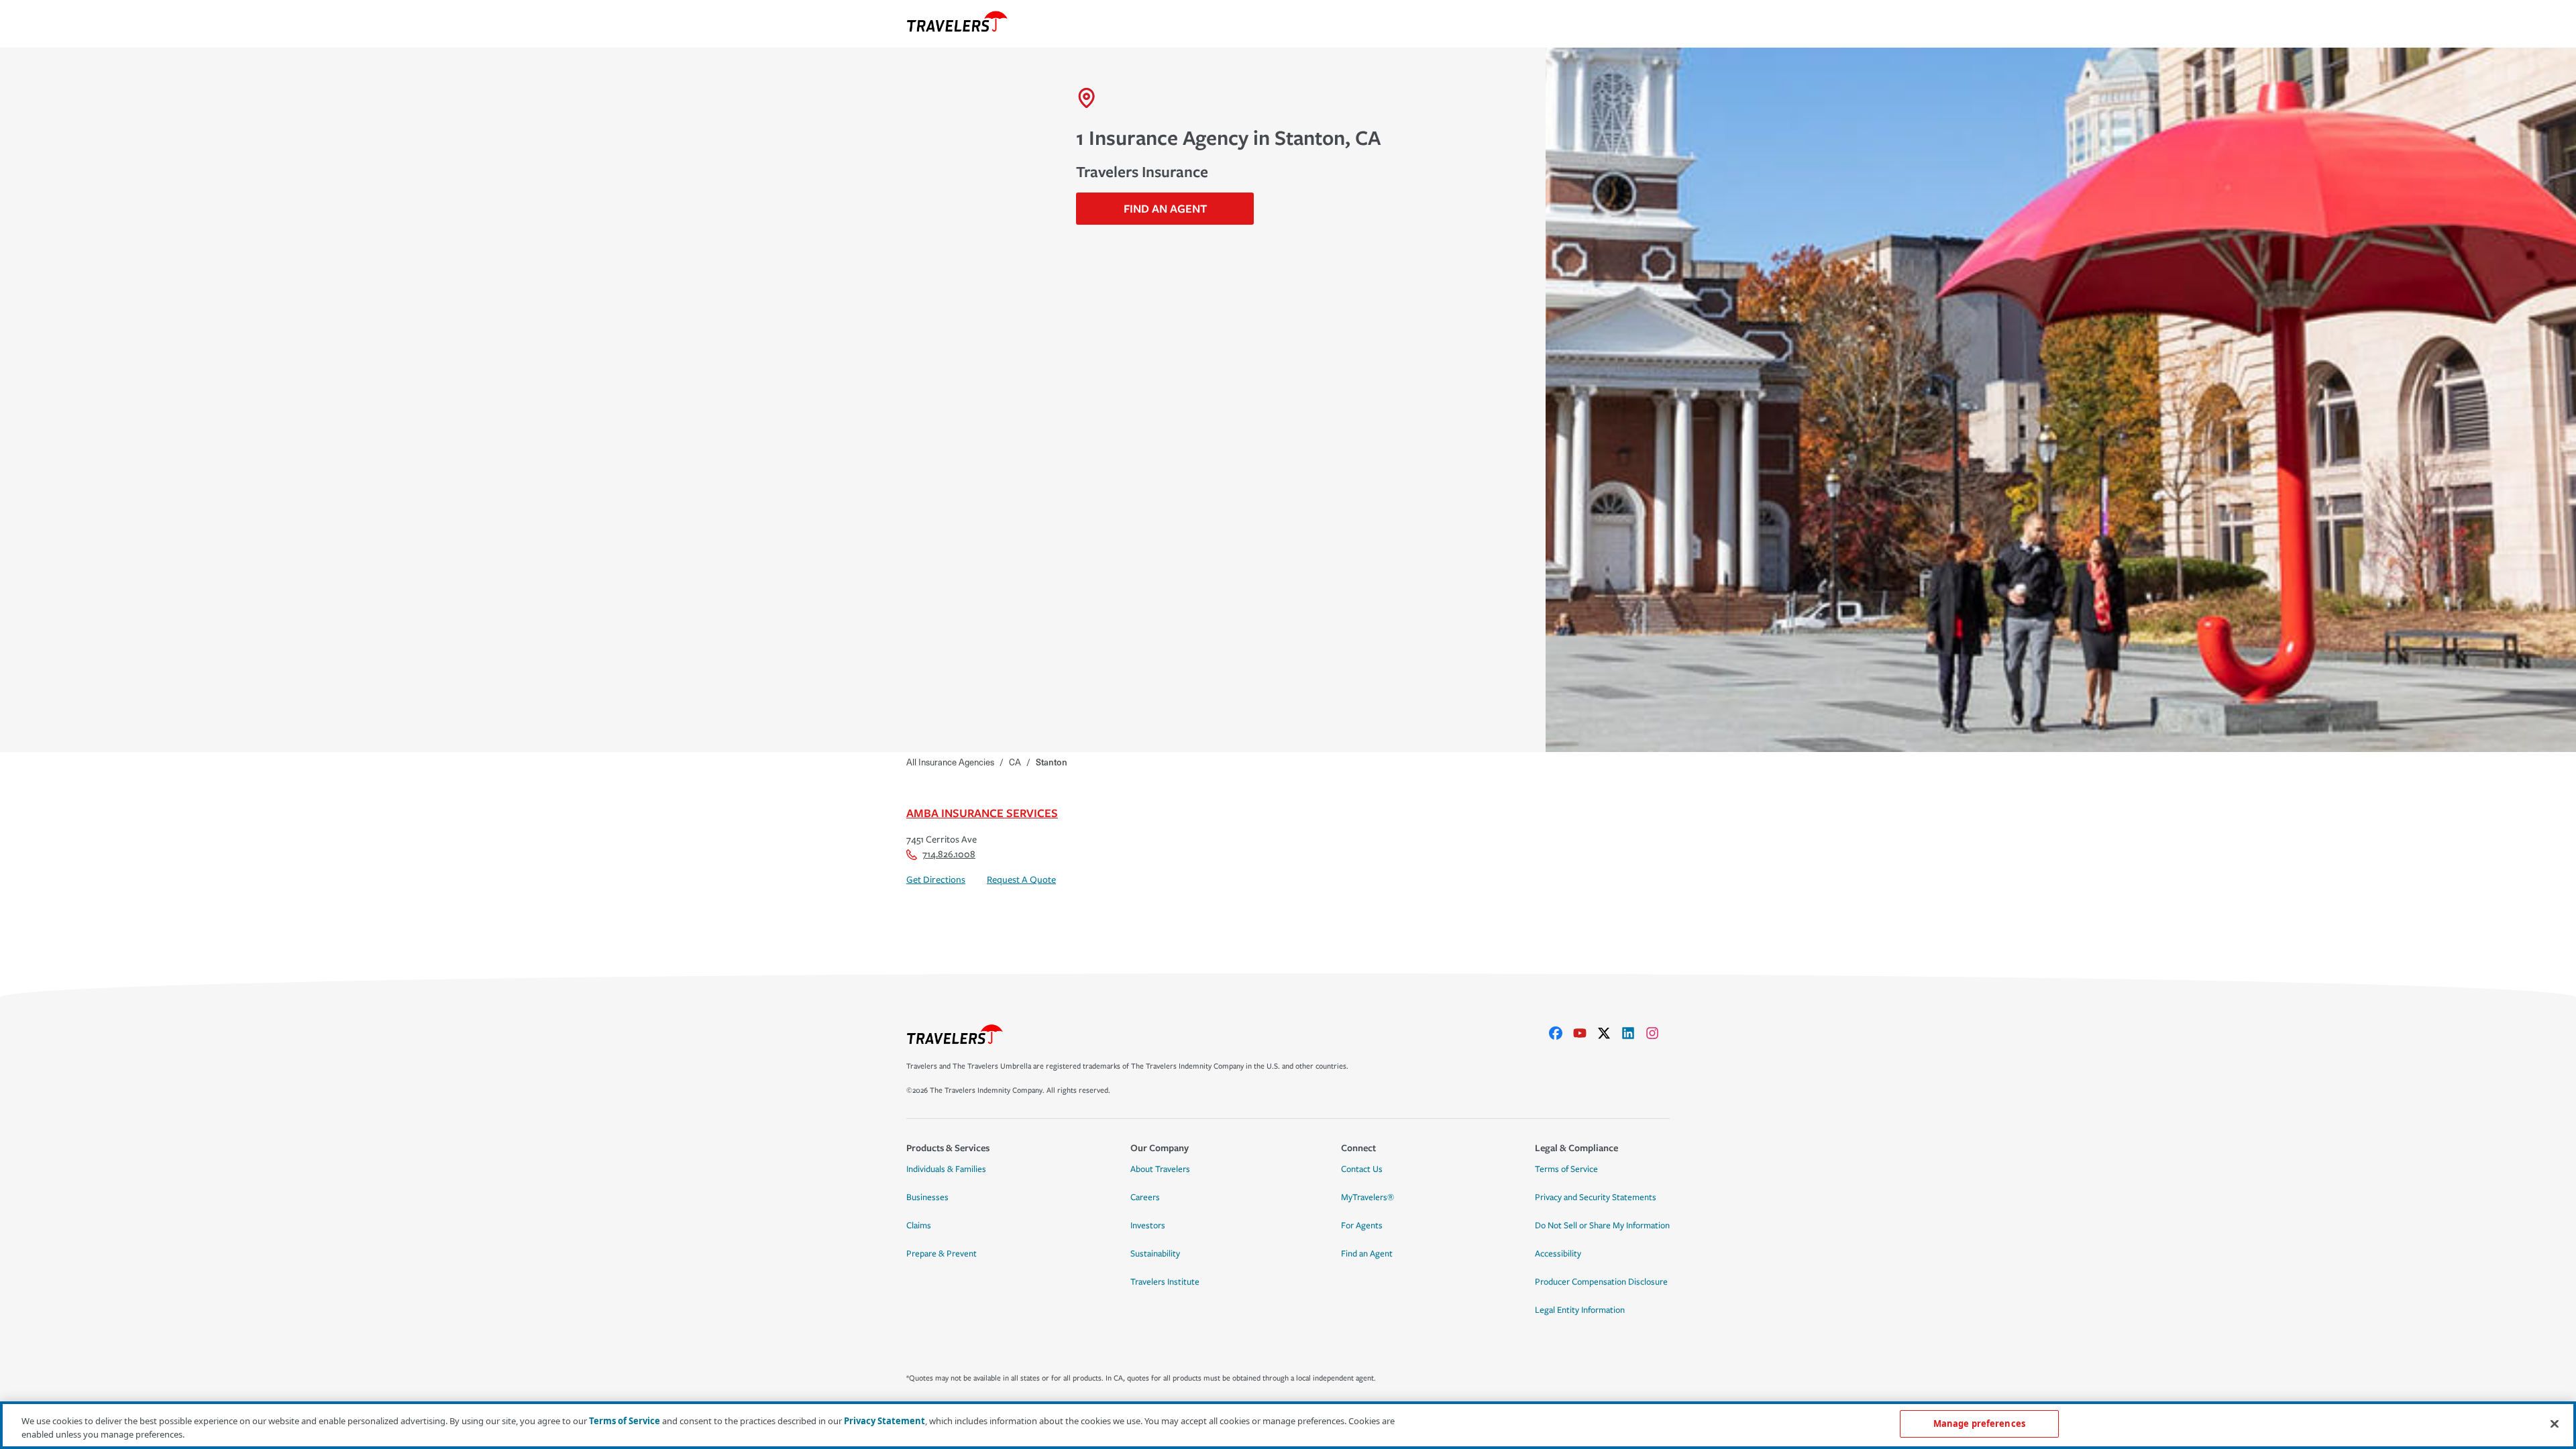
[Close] (2555, 1424)
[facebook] (1561, 1033)
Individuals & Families (946, 1169)
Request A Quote (1021, 880)
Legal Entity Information (1580, 1310)
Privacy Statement (884, 1421)
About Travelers (1160, 1169)
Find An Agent (1165, 208)
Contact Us (1362, 1169)
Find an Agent (1367, 1254)
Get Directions (936, 880)
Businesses (927, 1197)
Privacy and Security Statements (1596, 1197)
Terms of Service (1566, 1169)
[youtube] (1585, 1033)
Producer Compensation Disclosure (1601, 1282)
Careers (1145, 1197)
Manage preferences (1979, 1424)
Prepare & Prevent (942, 1254)
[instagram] (1658, 1033)
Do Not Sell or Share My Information (1602, 1226)
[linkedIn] (1633, 1033)
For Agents (1362, 1226)
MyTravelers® (1367, 1197)
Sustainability (1155, 1254)
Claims (919, 1226)
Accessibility (1558, 1254)
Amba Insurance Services (982, 813)
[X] (1609, 1033)
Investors (1148, 1226)
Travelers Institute (1165, 1282)
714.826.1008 (949, 854)
